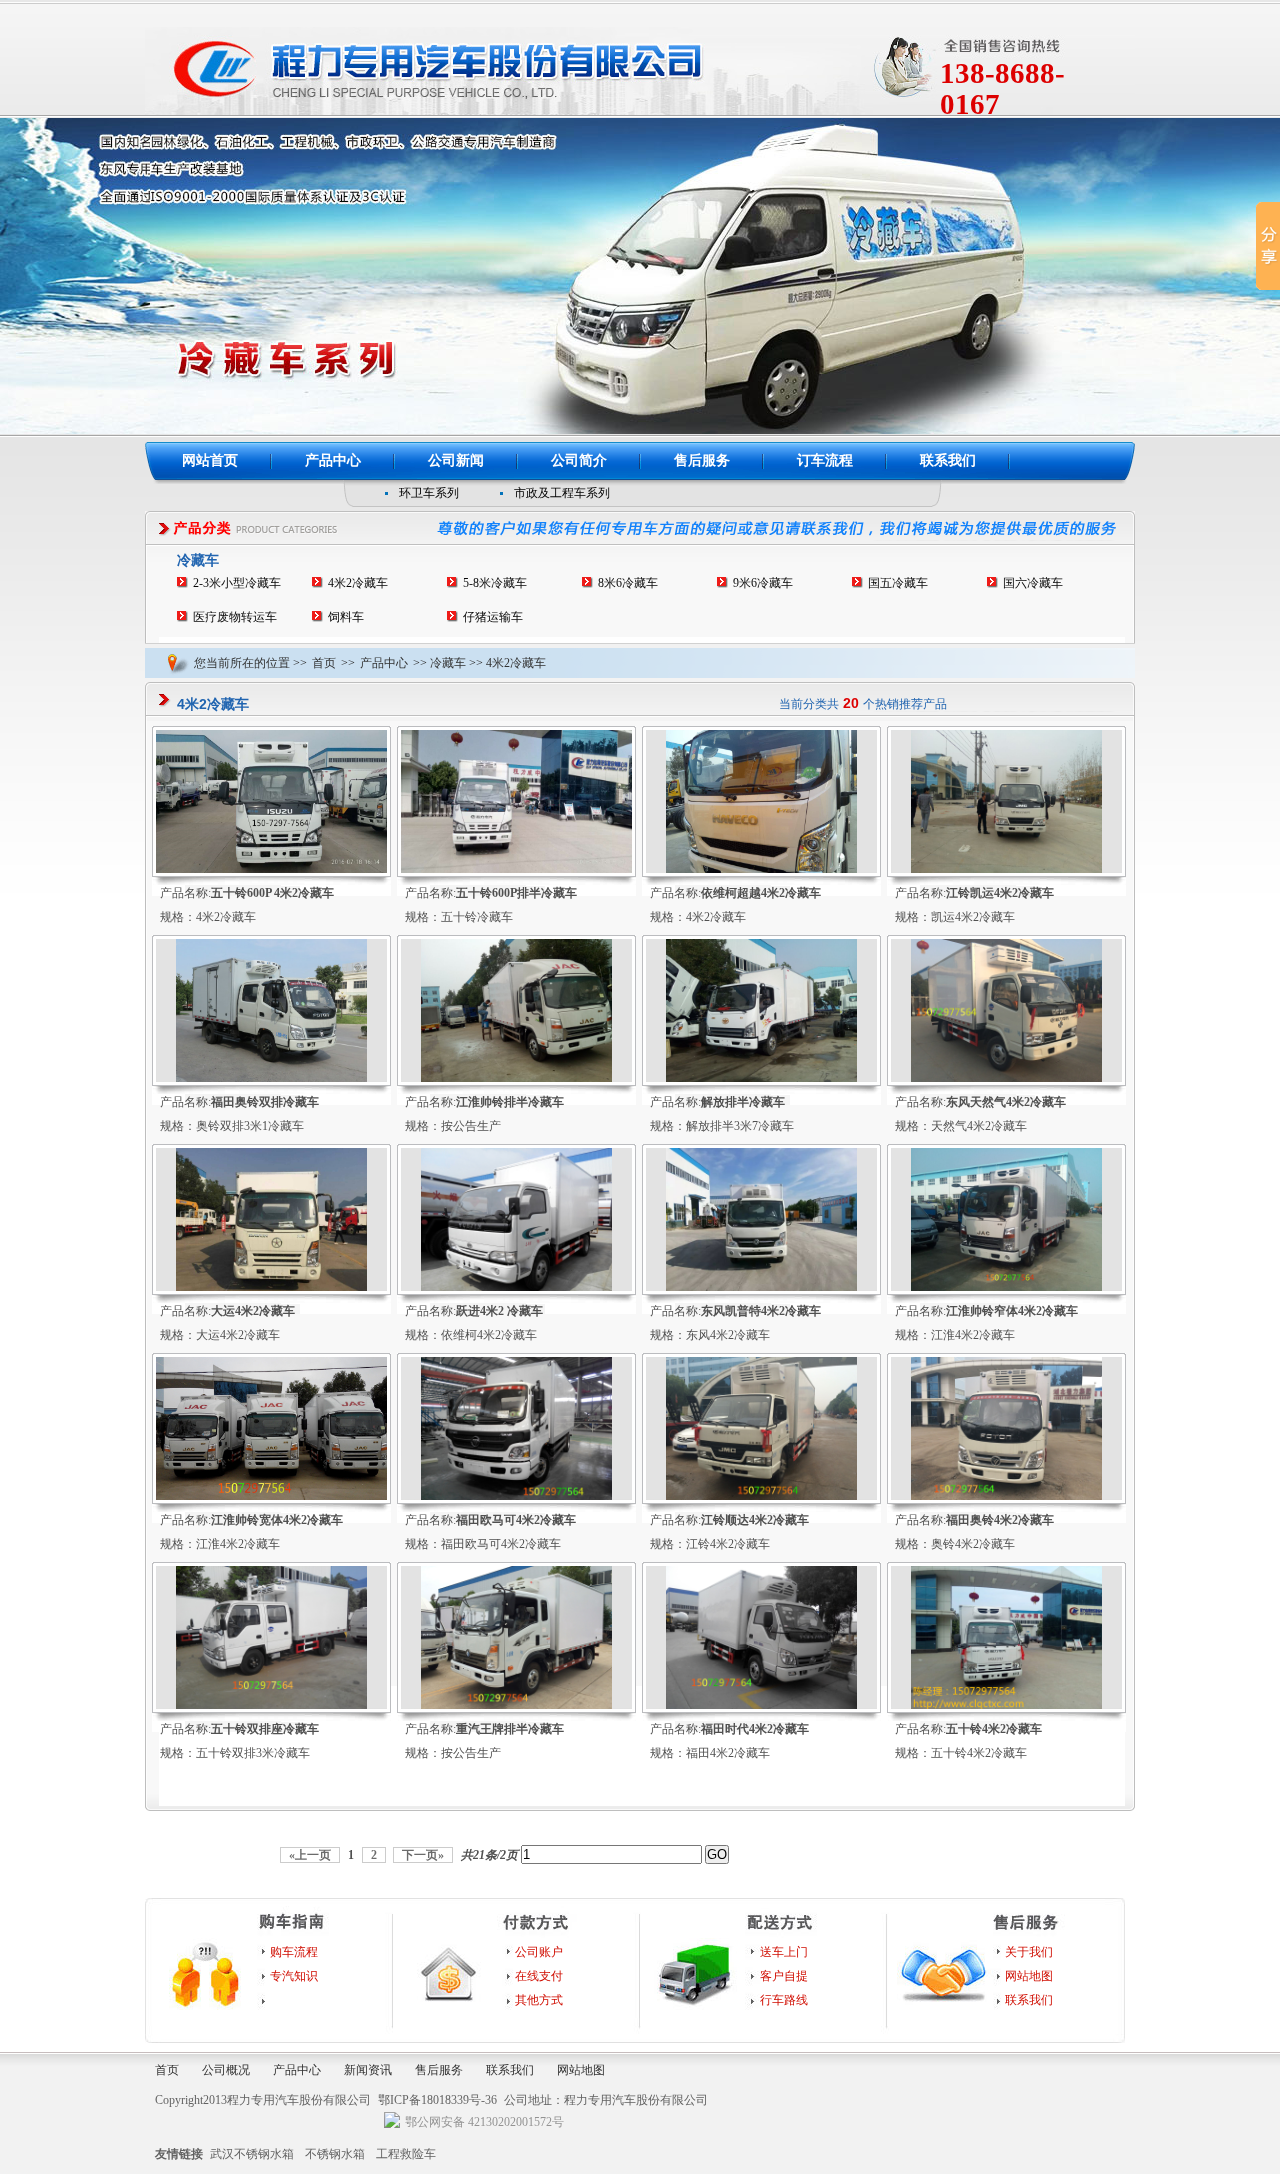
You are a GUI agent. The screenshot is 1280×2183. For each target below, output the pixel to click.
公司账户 (539, 1952)
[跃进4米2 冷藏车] (516, 1287)
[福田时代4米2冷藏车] (761, 1705)
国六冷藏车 (1033, 583)
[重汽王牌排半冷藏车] (516, 1705)
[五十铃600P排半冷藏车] (516, 869)
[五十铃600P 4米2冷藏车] (271, 869)
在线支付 (539, 1976)
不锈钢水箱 (335, 2154)
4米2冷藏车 (358, 583)
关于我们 (1029, 1952)
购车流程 (294, 1952)
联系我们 (948, 460)
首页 (324, 663)
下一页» (423, 1855)
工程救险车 (406, 2154)
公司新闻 (456, 460)
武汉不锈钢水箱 (252, 2154)
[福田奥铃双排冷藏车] (271, 1078)
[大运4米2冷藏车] (271, 1287)
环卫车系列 (429, 493)
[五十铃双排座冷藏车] (271, 1705)
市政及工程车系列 (562, 493)
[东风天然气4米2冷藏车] (1006, 1078)
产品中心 (333, 460)
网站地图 (1029, 1976)
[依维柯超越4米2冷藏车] (761, 869)
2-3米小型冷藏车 (237, 583)
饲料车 (346, 617)
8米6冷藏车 (628, 583)
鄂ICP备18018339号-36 (437, 2100)
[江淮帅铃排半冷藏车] (516, 1078)
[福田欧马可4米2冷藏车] (516, 1496)
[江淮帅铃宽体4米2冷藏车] (271, 1496)
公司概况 (226, 2070)
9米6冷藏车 (763, 583)
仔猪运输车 (493, 617)
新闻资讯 (368, 2070)
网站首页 (210, 460)
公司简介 (579, 460)
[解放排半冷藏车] (761, 1078)
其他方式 (539, 2000)
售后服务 (702, 460)
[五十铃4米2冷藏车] (1006, 1705)
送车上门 (784, 1952)
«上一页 (310, 1855)
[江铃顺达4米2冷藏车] (761, 1496)
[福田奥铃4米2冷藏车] (1006, 1496)
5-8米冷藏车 (495, 583)
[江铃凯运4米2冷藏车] (1006, 869)
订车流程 (825, 460)
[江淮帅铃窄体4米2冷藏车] (1006, 1287)
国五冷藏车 (898, 583)
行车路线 (784, 2000)
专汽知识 (294, 1976)
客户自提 (784, 1976)
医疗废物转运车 (235, 617)
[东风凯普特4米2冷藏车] (761, 1287)
